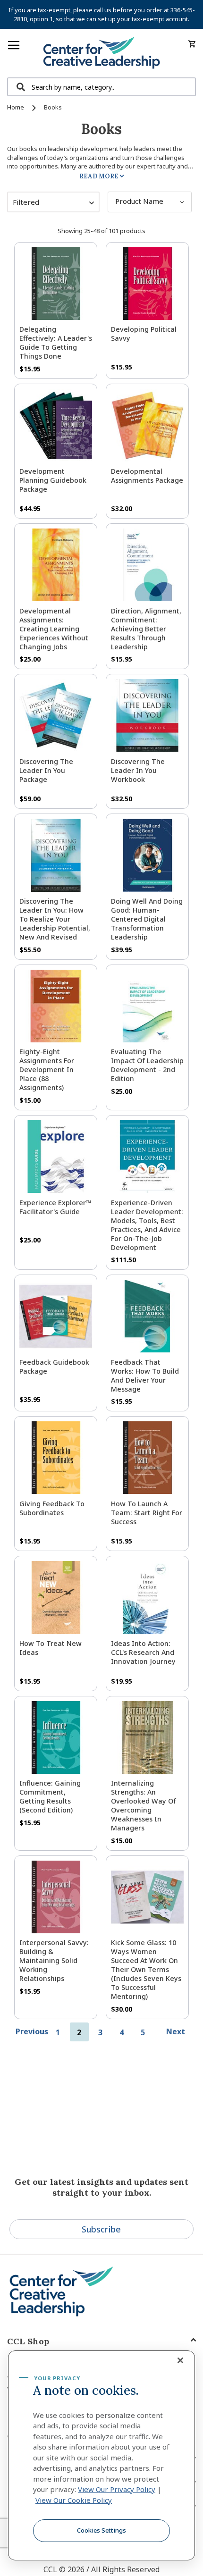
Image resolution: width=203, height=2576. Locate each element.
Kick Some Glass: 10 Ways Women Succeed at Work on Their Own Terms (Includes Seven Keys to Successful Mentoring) (146, 1969)
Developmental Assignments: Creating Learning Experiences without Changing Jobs (54, 629)
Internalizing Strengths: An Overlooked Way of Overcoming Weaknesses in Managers (144, 1805)
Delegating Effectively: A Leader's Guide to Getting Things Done (56, 343)
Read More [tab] (99, 176)
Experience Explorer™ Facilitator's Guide (55, 1207)
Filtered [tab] (26, 202)
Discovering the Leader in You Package (46, 770)
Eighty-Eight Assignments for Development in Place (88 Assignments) (47, 1070)
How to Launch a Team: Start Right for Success (147, 1513)
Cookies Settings (101, 2530)
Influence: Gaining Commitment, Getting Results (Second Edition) (50, 1796)
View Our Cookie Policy (74, 2500)
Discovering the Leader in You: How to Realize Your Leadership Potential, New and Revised (55, 919)
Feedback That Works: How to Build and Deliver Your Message (145, 1376)
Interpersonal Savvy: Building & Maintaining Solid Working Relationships (54, 1960)
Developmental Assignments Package (147, 476)
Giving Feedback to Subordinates (52, 1508)
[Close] (180, 2360)
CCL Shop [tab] (28, 2341)
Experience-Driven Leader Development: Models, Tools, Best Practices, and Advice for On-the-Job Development (147, 1225)
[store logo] (101, 53)
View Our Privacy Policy (117, 2489)
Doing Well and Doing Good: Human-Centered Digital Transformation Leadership (147, 919)
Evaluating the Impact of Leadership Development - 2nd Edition (147, 1065)
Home (16, 107)
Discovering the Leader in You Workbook (138, 770)
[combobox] (101, 87)
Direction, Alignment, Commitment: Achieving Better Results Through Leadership (146, 629)
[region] (101, 2456)
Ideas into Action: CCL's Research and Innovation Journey (143, 1652)
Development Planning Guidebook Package (53, 480)
